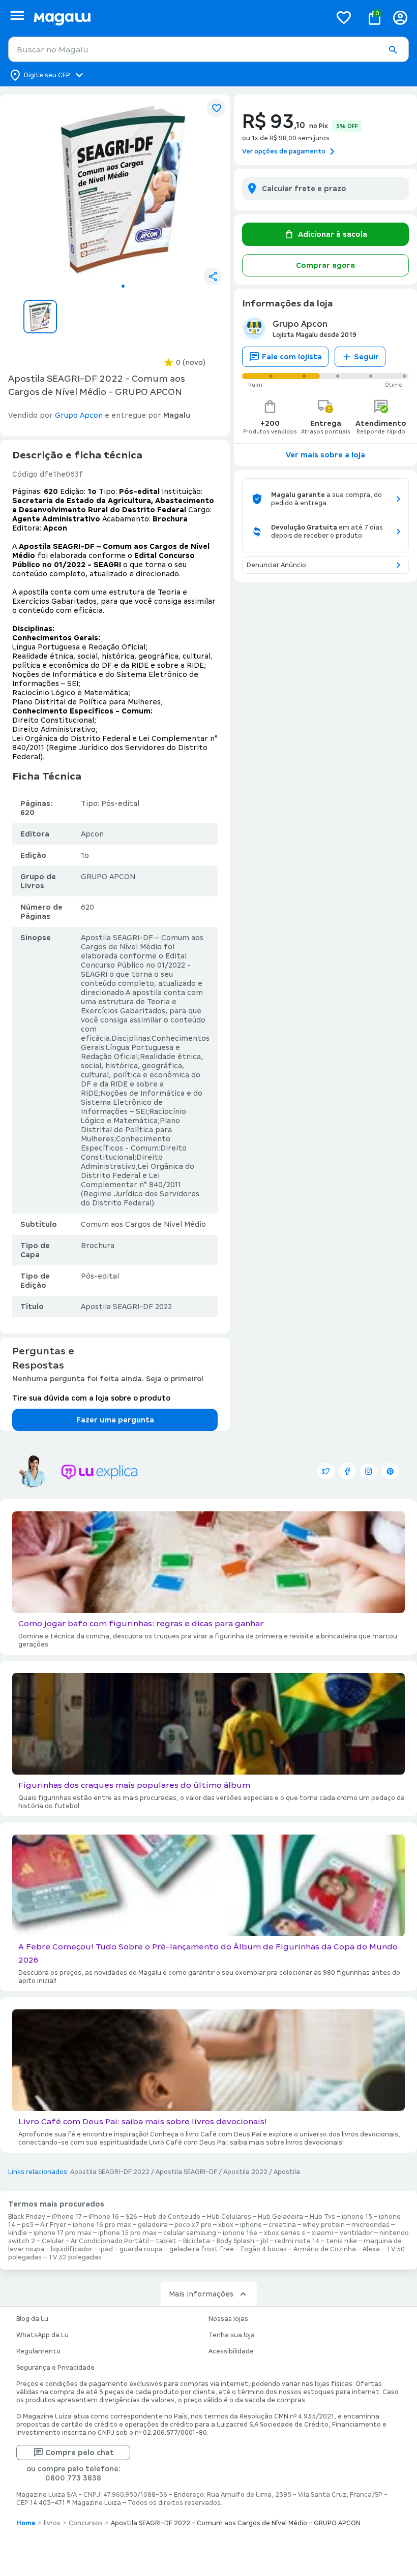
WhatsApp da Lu (42, 2335)
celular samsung (190, 2233)
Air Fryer (53, 2225)
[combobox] (208, 49)
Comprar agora (325, 265)
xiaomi (322, 2233)
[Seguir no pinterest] (390, 1471)
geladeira (153, 2225)
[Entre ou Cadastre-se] (400, 18)
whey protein (324, 2225)
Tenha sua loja (232, 2335)
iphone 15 (357, 2217)
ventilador (356, 2233)
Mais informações (201, 2294)
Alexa (371, 2249)
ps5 (28, 2225)
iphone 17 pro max (63, 2233)
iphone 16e (240, 2233)
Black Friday (27, 2217)
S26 (131, 2217)
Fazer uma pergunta (115, 1420)
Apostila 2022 (245, 2172)
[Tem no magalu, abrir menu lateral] (17, 15)
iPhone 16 (104, 2217)
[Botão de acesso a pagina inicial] (178, 18)
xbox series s (285, 2233)
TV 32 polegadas (75, 2257)
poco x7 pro (193, 2225)
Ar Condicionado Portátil (110, 2241)
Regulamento (38, 2351)
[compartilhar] (213, 276)
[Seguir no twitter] (326, 1471)
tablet (166, 2241)
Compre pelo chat (80, 2453)
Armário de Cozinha (325, 2249)
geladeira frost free (202, 2249)
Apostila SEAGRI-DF (186, 2172)
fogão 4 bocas (264, 2249)
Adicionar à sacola (333, 234)
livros (52, 2523)
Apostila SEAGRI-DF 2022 (110, 2172)
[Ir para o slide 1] (123, 286)
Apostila (287, 2172)
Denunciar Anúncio (276, 565)
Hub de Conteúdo (172, 2217)
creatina (282, 2225)
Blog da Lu (32, 2319)
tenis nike (341, 2241)
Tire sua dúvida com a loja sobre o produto (91, 1398)
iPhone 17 (67, 2217)
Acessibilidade (231, 2351)
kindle (18, 2233)
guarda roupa (141, 2249)
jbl (264, 2241)
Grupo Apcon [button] (79, 415)
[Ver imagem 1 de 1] (123, 190)
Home (26, 2523)
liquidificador (72, 2249)
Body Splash (235, 2241)
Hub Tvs (322, 2217)
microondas (370, 2225)
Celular (53, 2241)
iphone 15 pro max (127, 2233)
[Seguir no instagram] (369, 1471)
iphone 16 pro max (102, 2225)
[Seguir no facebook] (347, 1471)
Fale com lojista (292, 357)
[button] (393, 50)
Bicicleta (197, 2241)
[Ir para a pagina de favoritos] (344, 17)
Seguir (366, 357)
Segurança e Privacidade (55, 2368)
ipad (106, 2249)
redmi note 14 (297, 2241)
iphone (251, 2225)
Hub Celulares (229, 2217)
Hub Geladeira (280, 2217)
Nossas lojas (228, 2319)
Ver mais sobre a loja (325, 455)
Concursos (86, 2523)
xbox (226, 2225)
